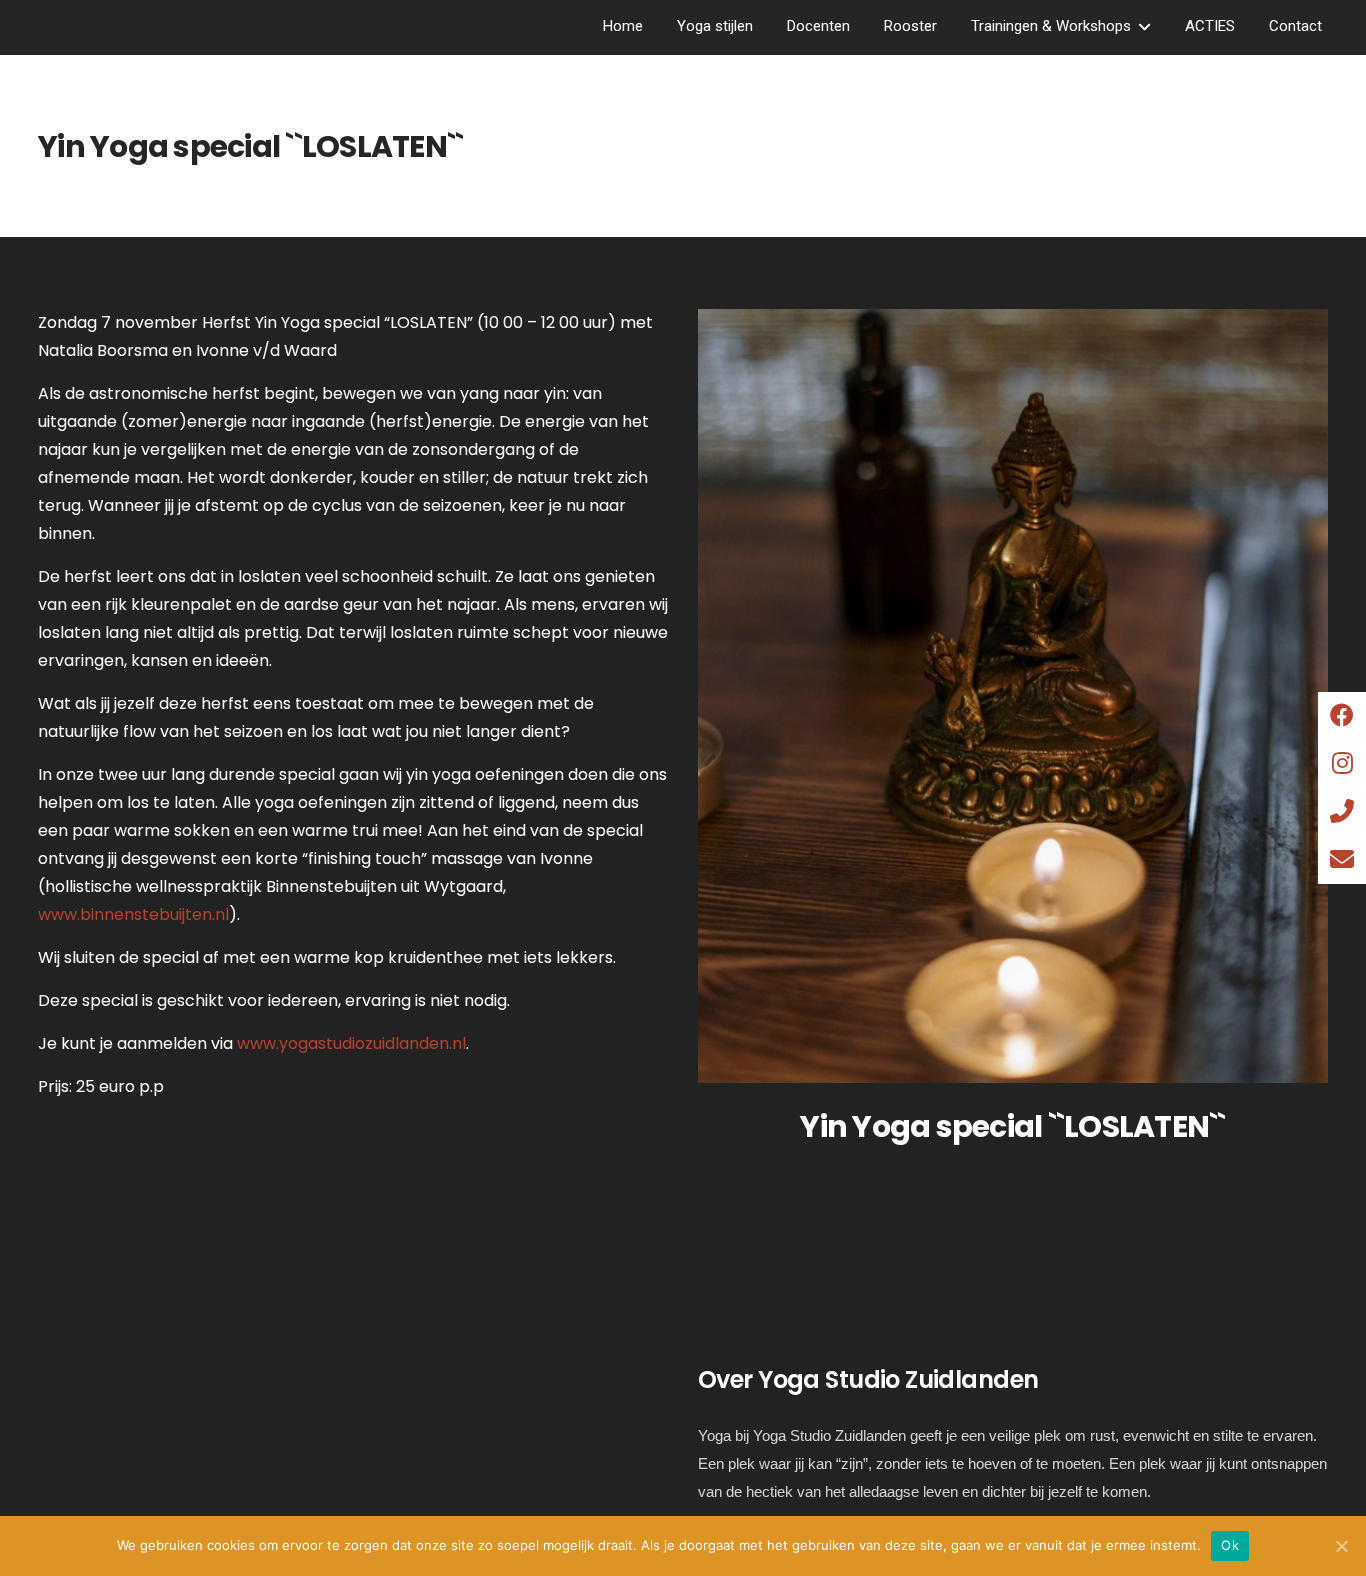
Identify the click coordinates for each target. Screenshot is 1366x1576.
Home (623, 26)
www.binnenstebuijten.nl (133, 914)
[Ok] (1341, 1546)
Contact (1295, 26)
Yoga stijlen (715, 26)
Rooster (910, 26)
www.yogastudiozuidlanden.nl (351, 1043)
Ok (1230, 1545)
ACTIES (1210, 26)
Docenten (818, 26)
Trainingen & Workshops (1051, 26)
